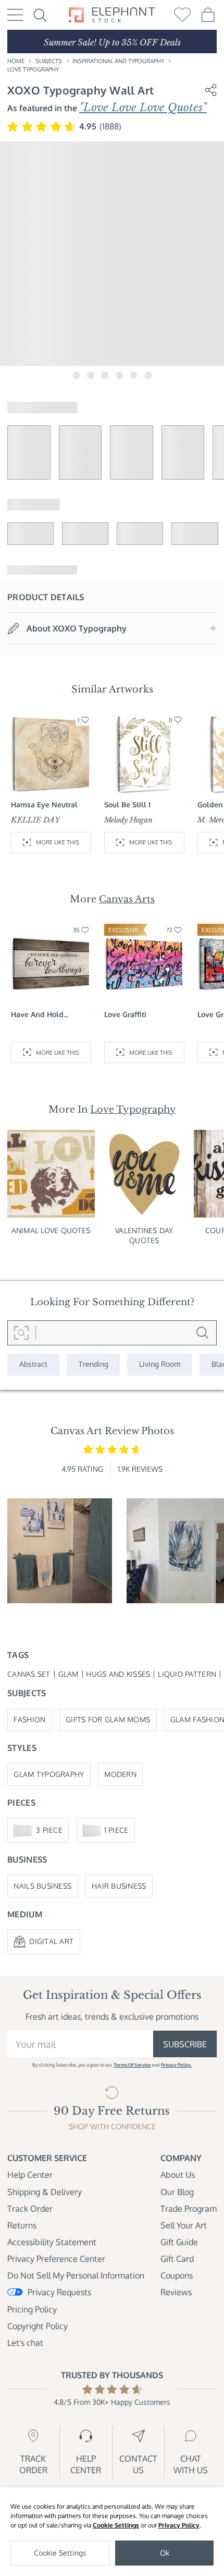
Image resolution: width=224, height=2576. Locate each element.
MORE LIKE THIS (58, 842)
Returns (22, 2225)
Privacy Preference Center (56, 2259)
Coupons (177, 2275)
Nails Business (42, 1886)
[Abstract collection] (33, 1365)
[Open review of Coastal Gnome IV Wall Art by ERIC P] (60, 1551)
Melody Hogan (128, 820)
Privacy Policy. (176, 2065)
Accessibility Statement (52, 2242)
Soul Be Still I (127, 804)
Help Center (30, 2175)
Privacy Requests (59, 2292)
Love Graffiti (125, 1014)
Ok (165, 2553)
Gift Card (177, 2259)
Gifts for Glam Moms (108, 1719)
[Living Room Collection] (160, 1365)
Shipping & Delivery (45, 2192)
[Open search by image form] (22, 1333)
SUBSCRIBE (185, 2044)
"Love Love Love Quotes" (143, 108)
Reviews (176, 2292)
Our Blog (177, 2192)
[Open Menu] (15, 15)
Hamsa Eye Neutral (44, 804)
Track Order (30, 2209)
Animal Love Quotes (51, 1230)
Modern (120, 1774)
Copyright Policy (38, 2326)
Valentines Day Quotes (144, 1235)
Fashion (29, 1719)
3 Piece (49, 1830)
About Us (178, 2175)
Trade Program (189, 2209)
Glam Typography (49, 1774)
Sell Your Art (184, 2225)
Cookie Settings (116, 2525)
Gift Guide (179, 2242)
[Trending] (94, 1365)
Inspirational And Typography (118, 61)
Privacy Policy (179, 2525)
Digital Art (51, 1941)
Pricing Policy (32, 2309)
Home (16, 61)
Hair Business (119, 1886)
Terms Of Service (132, 2065)
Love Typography (33, 69)
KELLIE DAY (35, 820)
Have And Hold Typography (37, 1015)
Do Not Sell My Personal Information (76, 2275)
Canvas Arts (127, 899)
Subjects (49, 61)
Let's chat (25, 2343)
